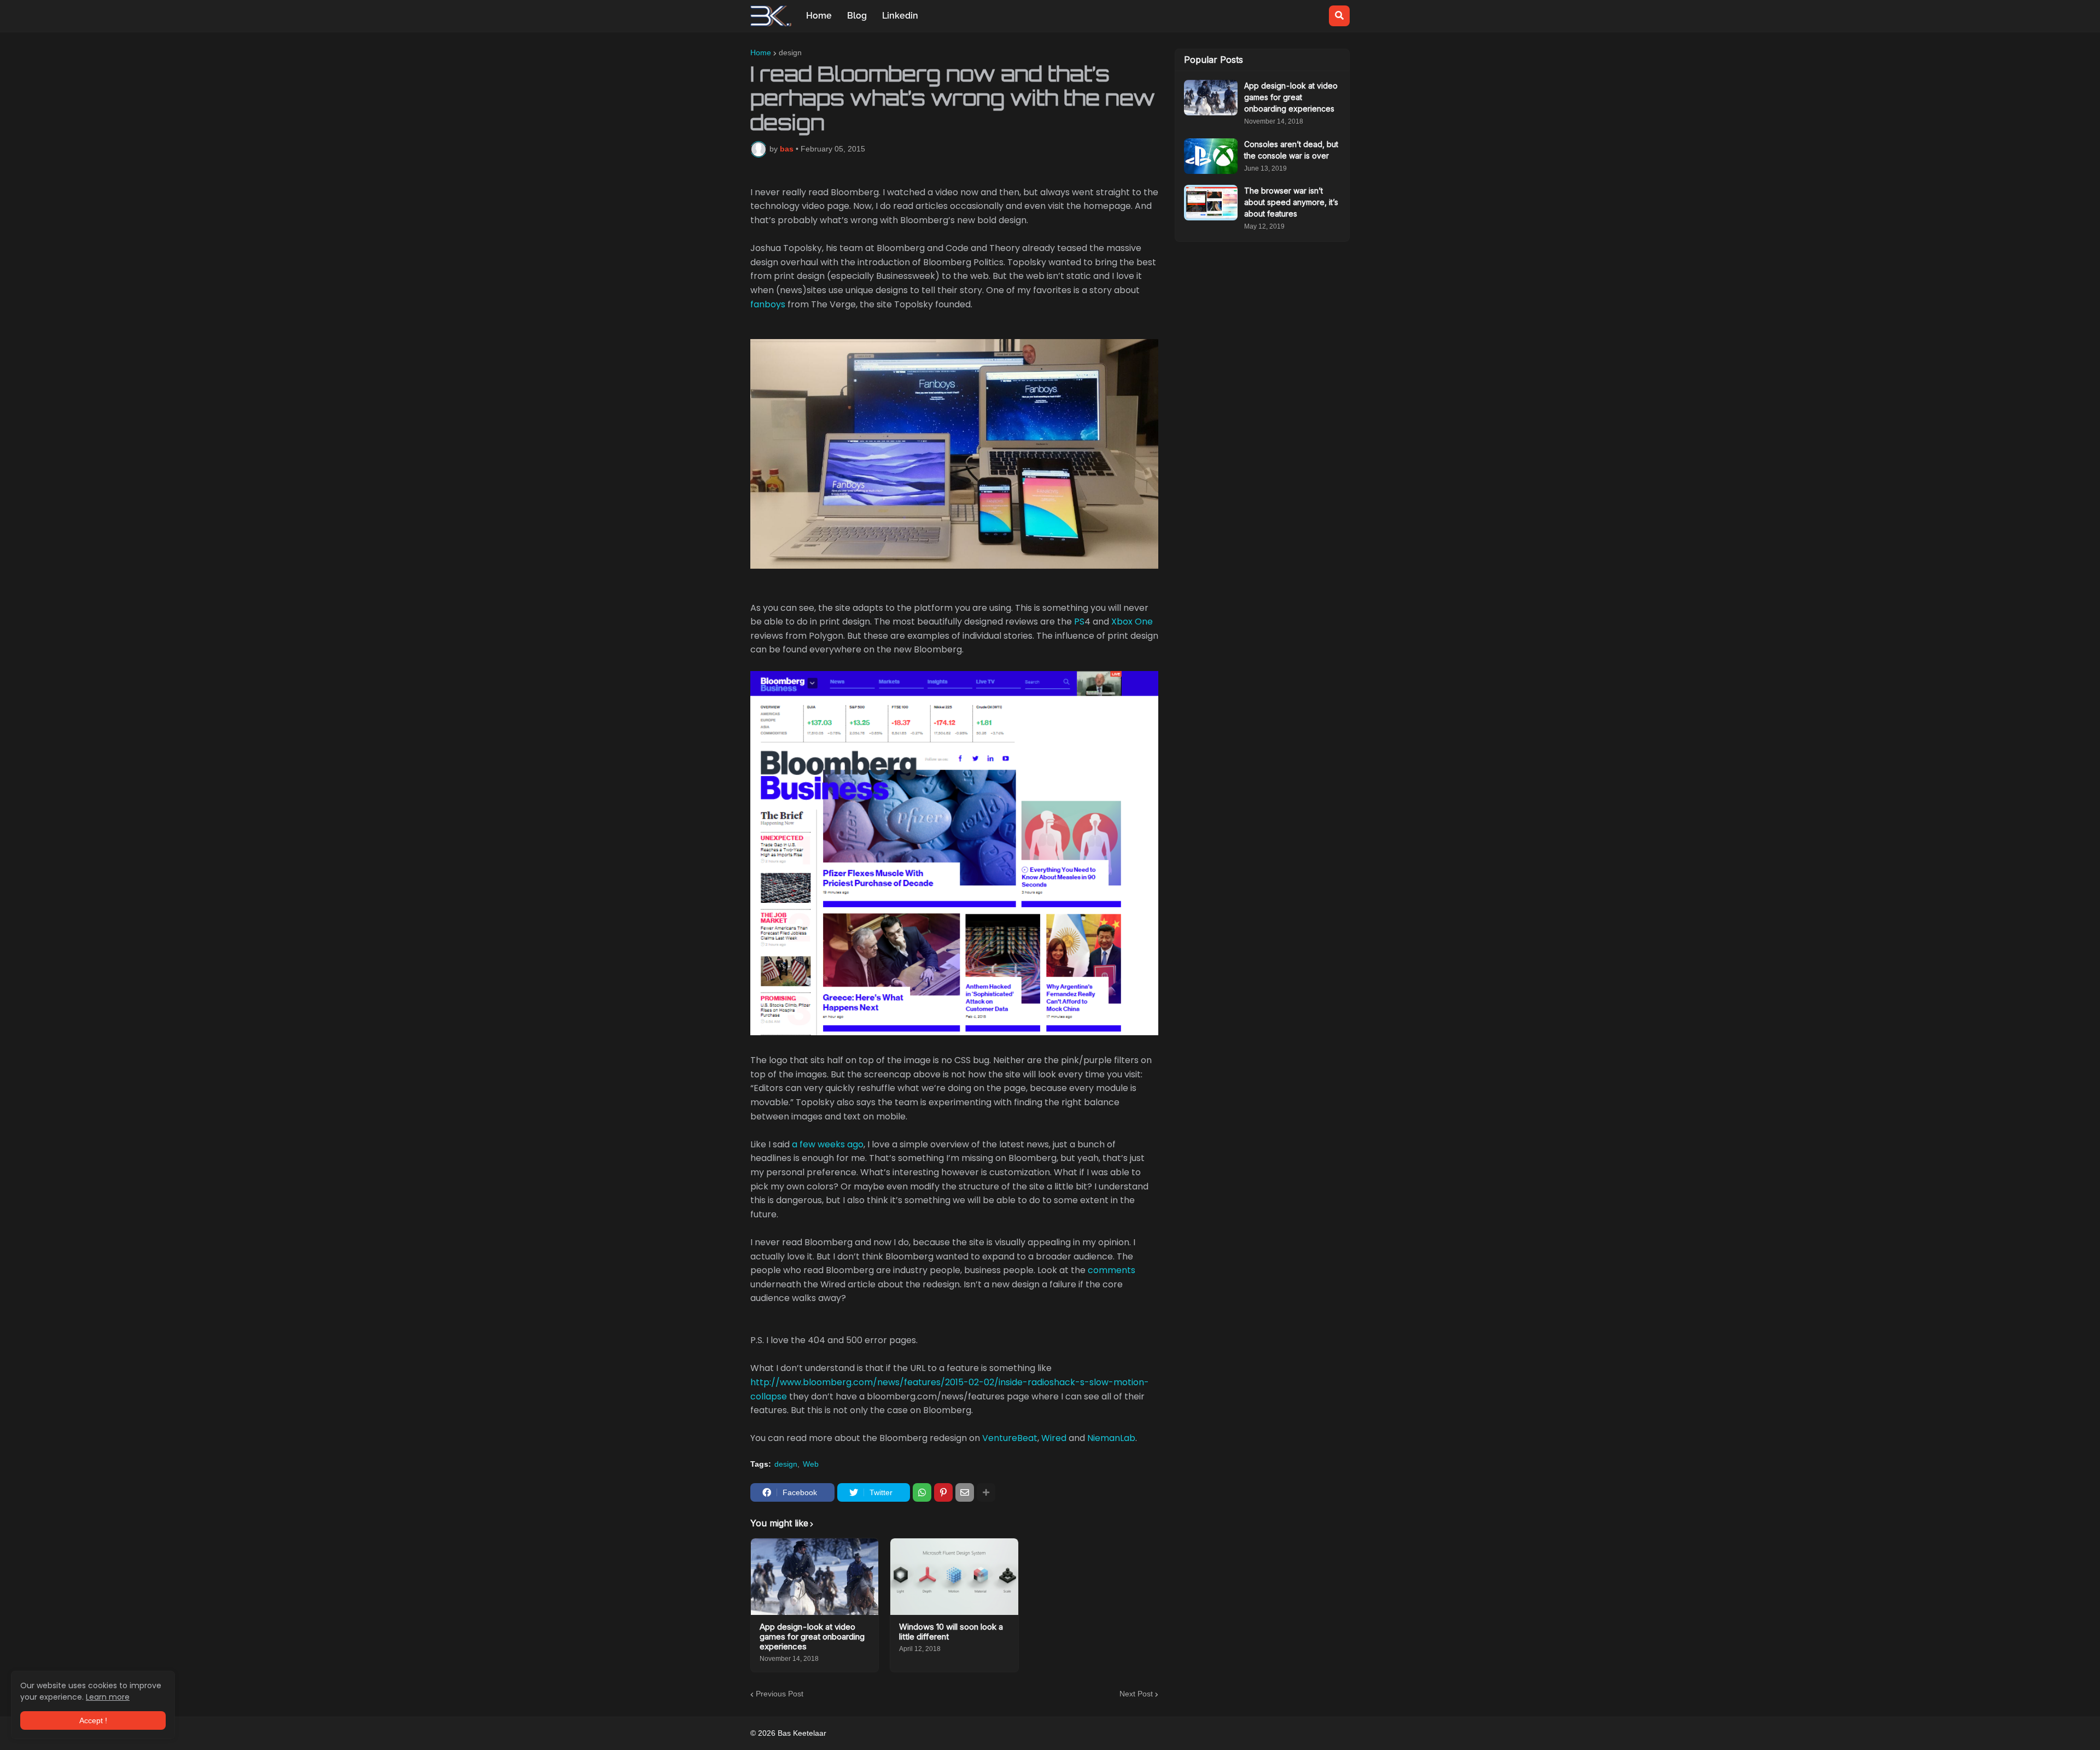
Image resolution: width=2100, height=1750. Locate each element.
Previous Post (780, 1694)
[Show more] (986, 1492)
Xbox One (1132, 622)
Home (761, 52)
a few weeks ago (828, 1144)
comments (1112, 1270)
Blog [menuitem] (857, 16)
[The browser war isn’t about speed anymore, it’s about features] (1211, 203)
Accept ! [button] (93, 1720)
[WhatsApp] (922, 1492)
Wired (1054, 1438)
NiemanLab (1111, 1438)
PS (1079, 622)
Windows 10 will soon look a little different (951, 1632)
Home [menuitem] (819, 16)
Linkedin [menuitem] (900, 16)
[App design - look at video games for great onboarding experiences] (815, 1577)
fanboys (768, 304)
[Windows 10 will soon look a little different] (954, 1577)
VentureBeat (1010, 1438)
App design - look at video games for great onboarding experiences (812, 1637)
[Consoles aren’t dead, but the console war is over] (1211, 156)
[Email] (965, 1492)
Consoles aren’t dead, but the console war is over (1291, 150)
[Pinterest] (943, 1492)
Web (811, 1464)
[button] (1339, 16)
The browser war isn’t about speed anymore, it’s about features (1291, 202)
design (790, 52)
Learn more (108, 1697)
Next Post (1136, 1694)
